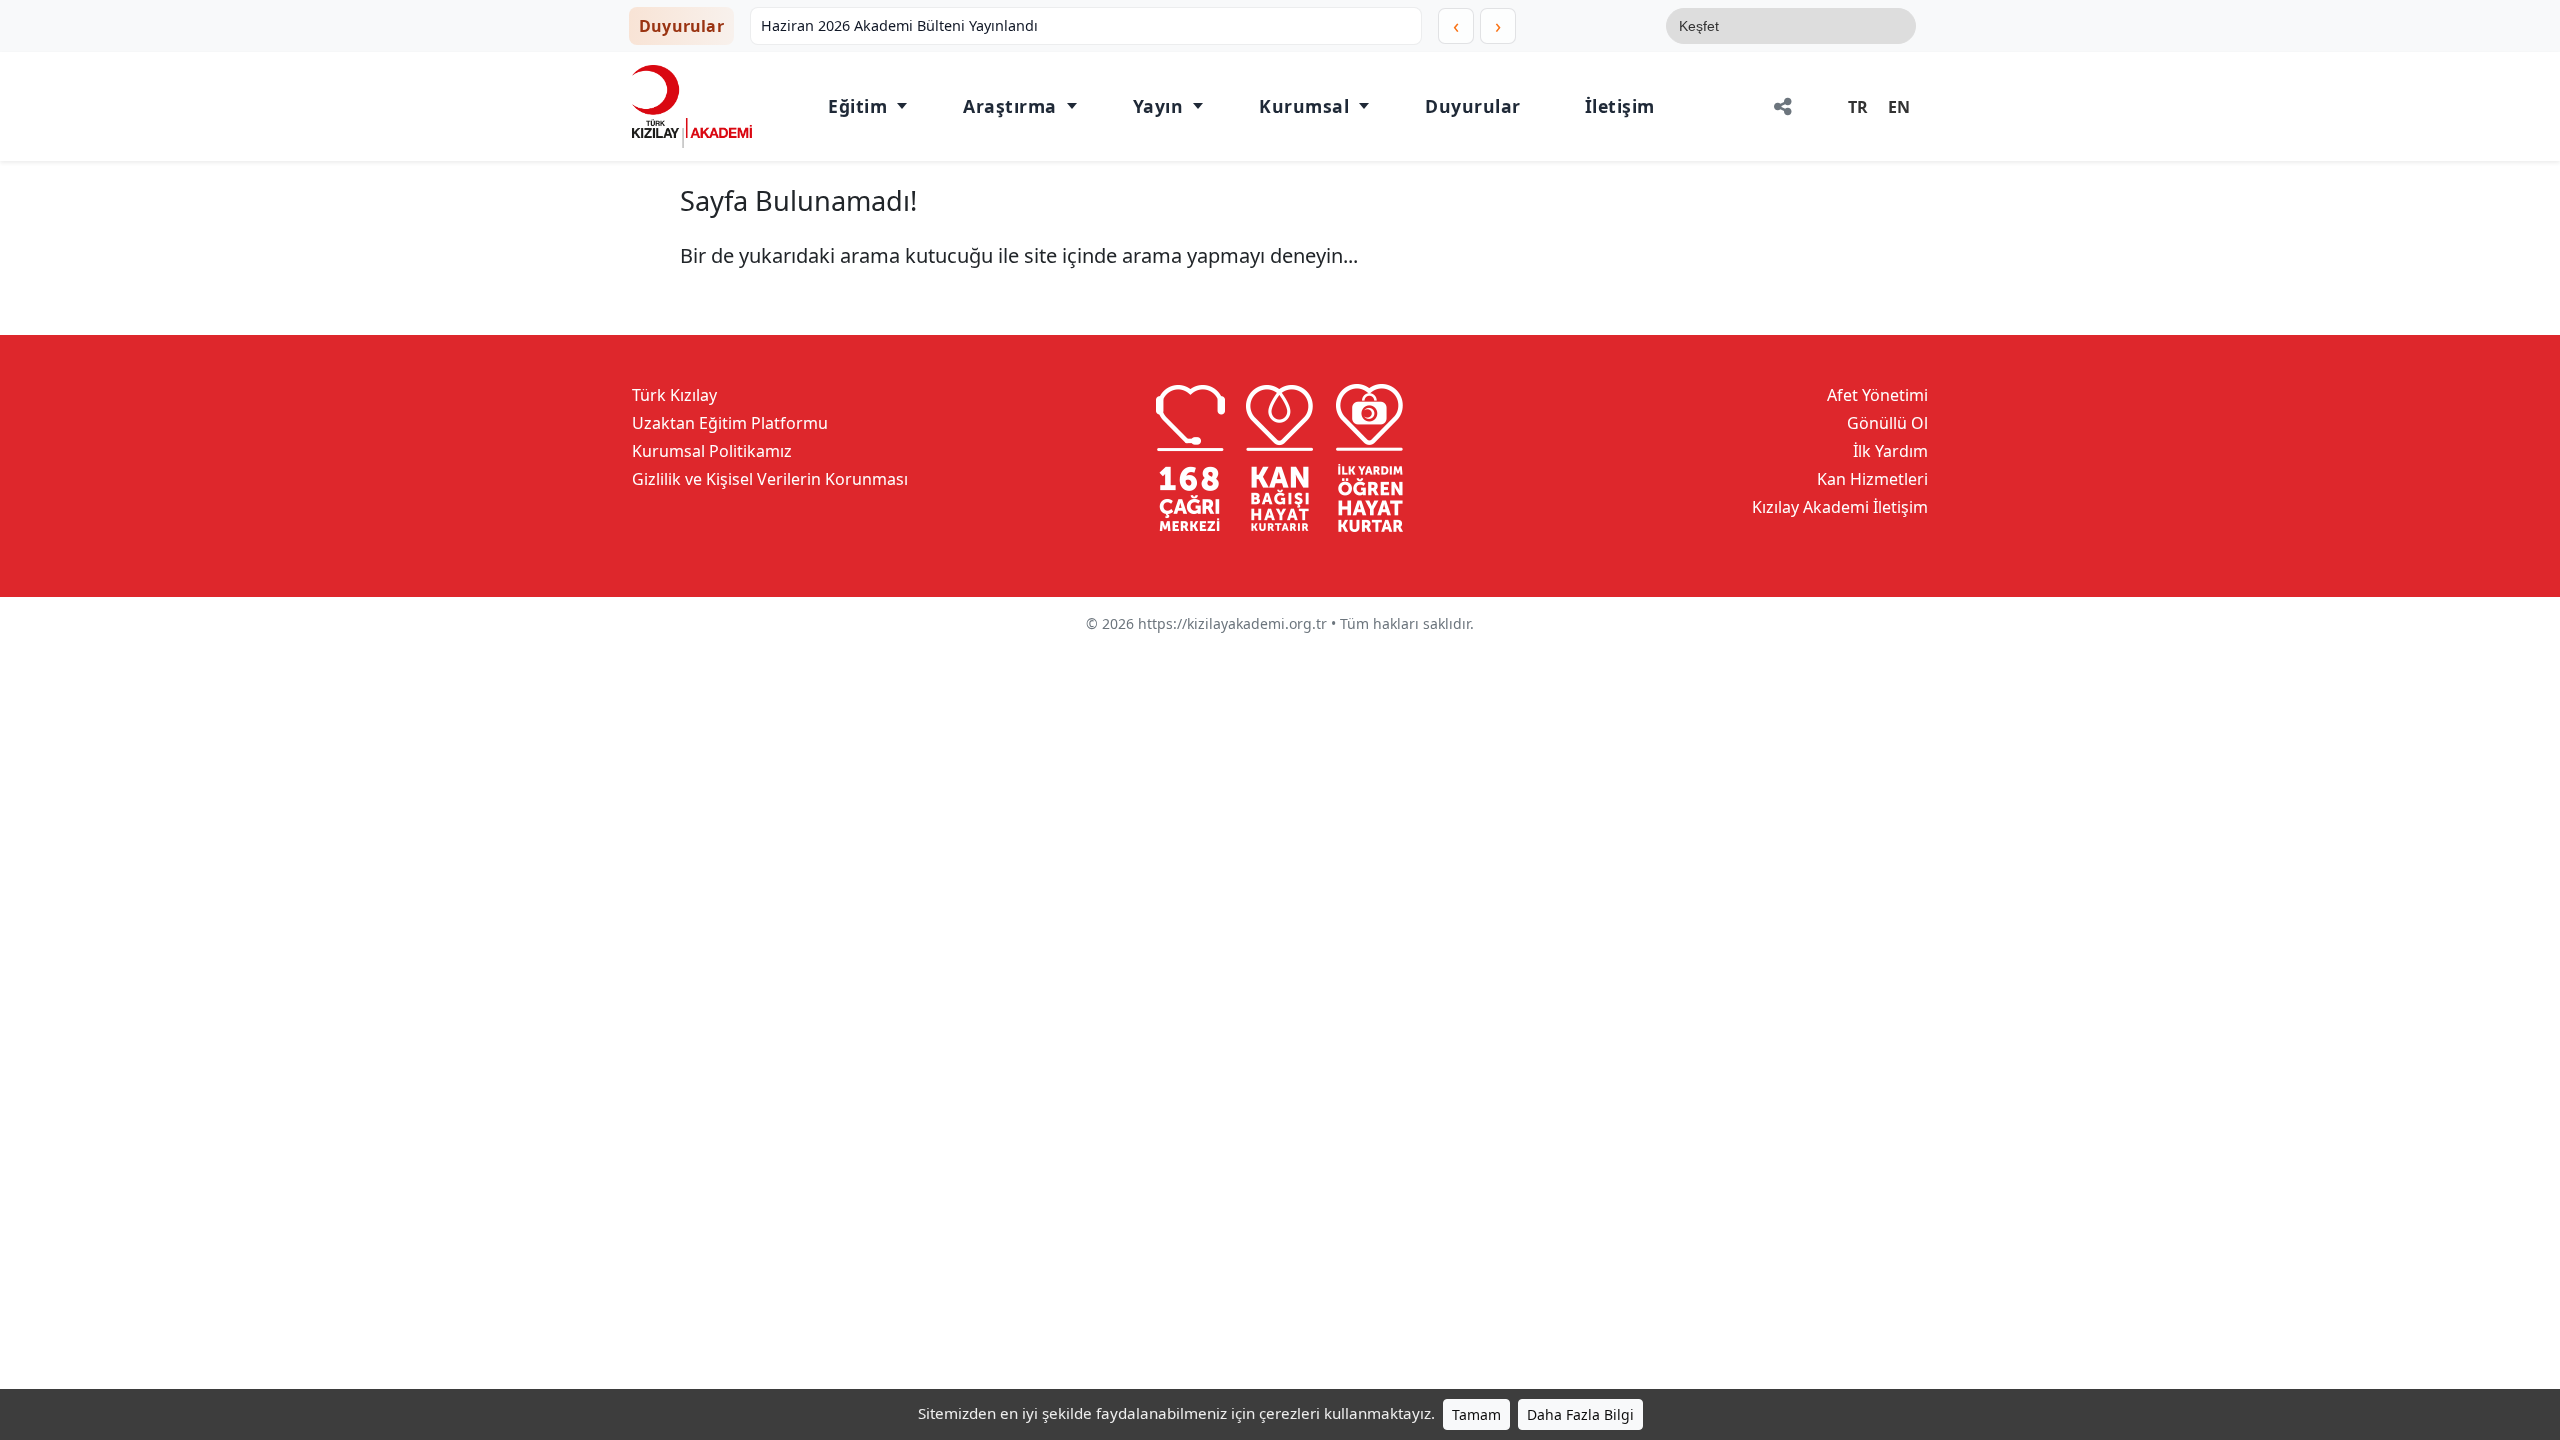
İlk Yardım (1890, 451)
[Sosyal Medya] (1783, 106)
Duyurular (1473, 106)
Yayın (1158, 106)
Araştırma (1010, 106)
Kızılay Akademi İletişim (1840, 507)
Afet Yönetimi (1877, 395)
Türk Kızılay (674, 395)
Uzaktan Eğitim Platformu (730, 423)
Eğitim (857, 106)
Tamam (1476, 1414)
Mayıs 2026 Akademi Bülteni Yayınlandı (902, 25)
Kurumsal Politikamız (712, 451)
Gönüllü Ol (1887, 423)
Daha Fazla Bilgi (1580, 1414)
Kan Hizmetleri (1872, 479)
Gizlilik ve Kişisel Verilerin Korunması (770, 479)
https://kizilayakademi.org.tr (1232, 623)
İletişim (1620, 106)
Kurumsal (1304, 106)
